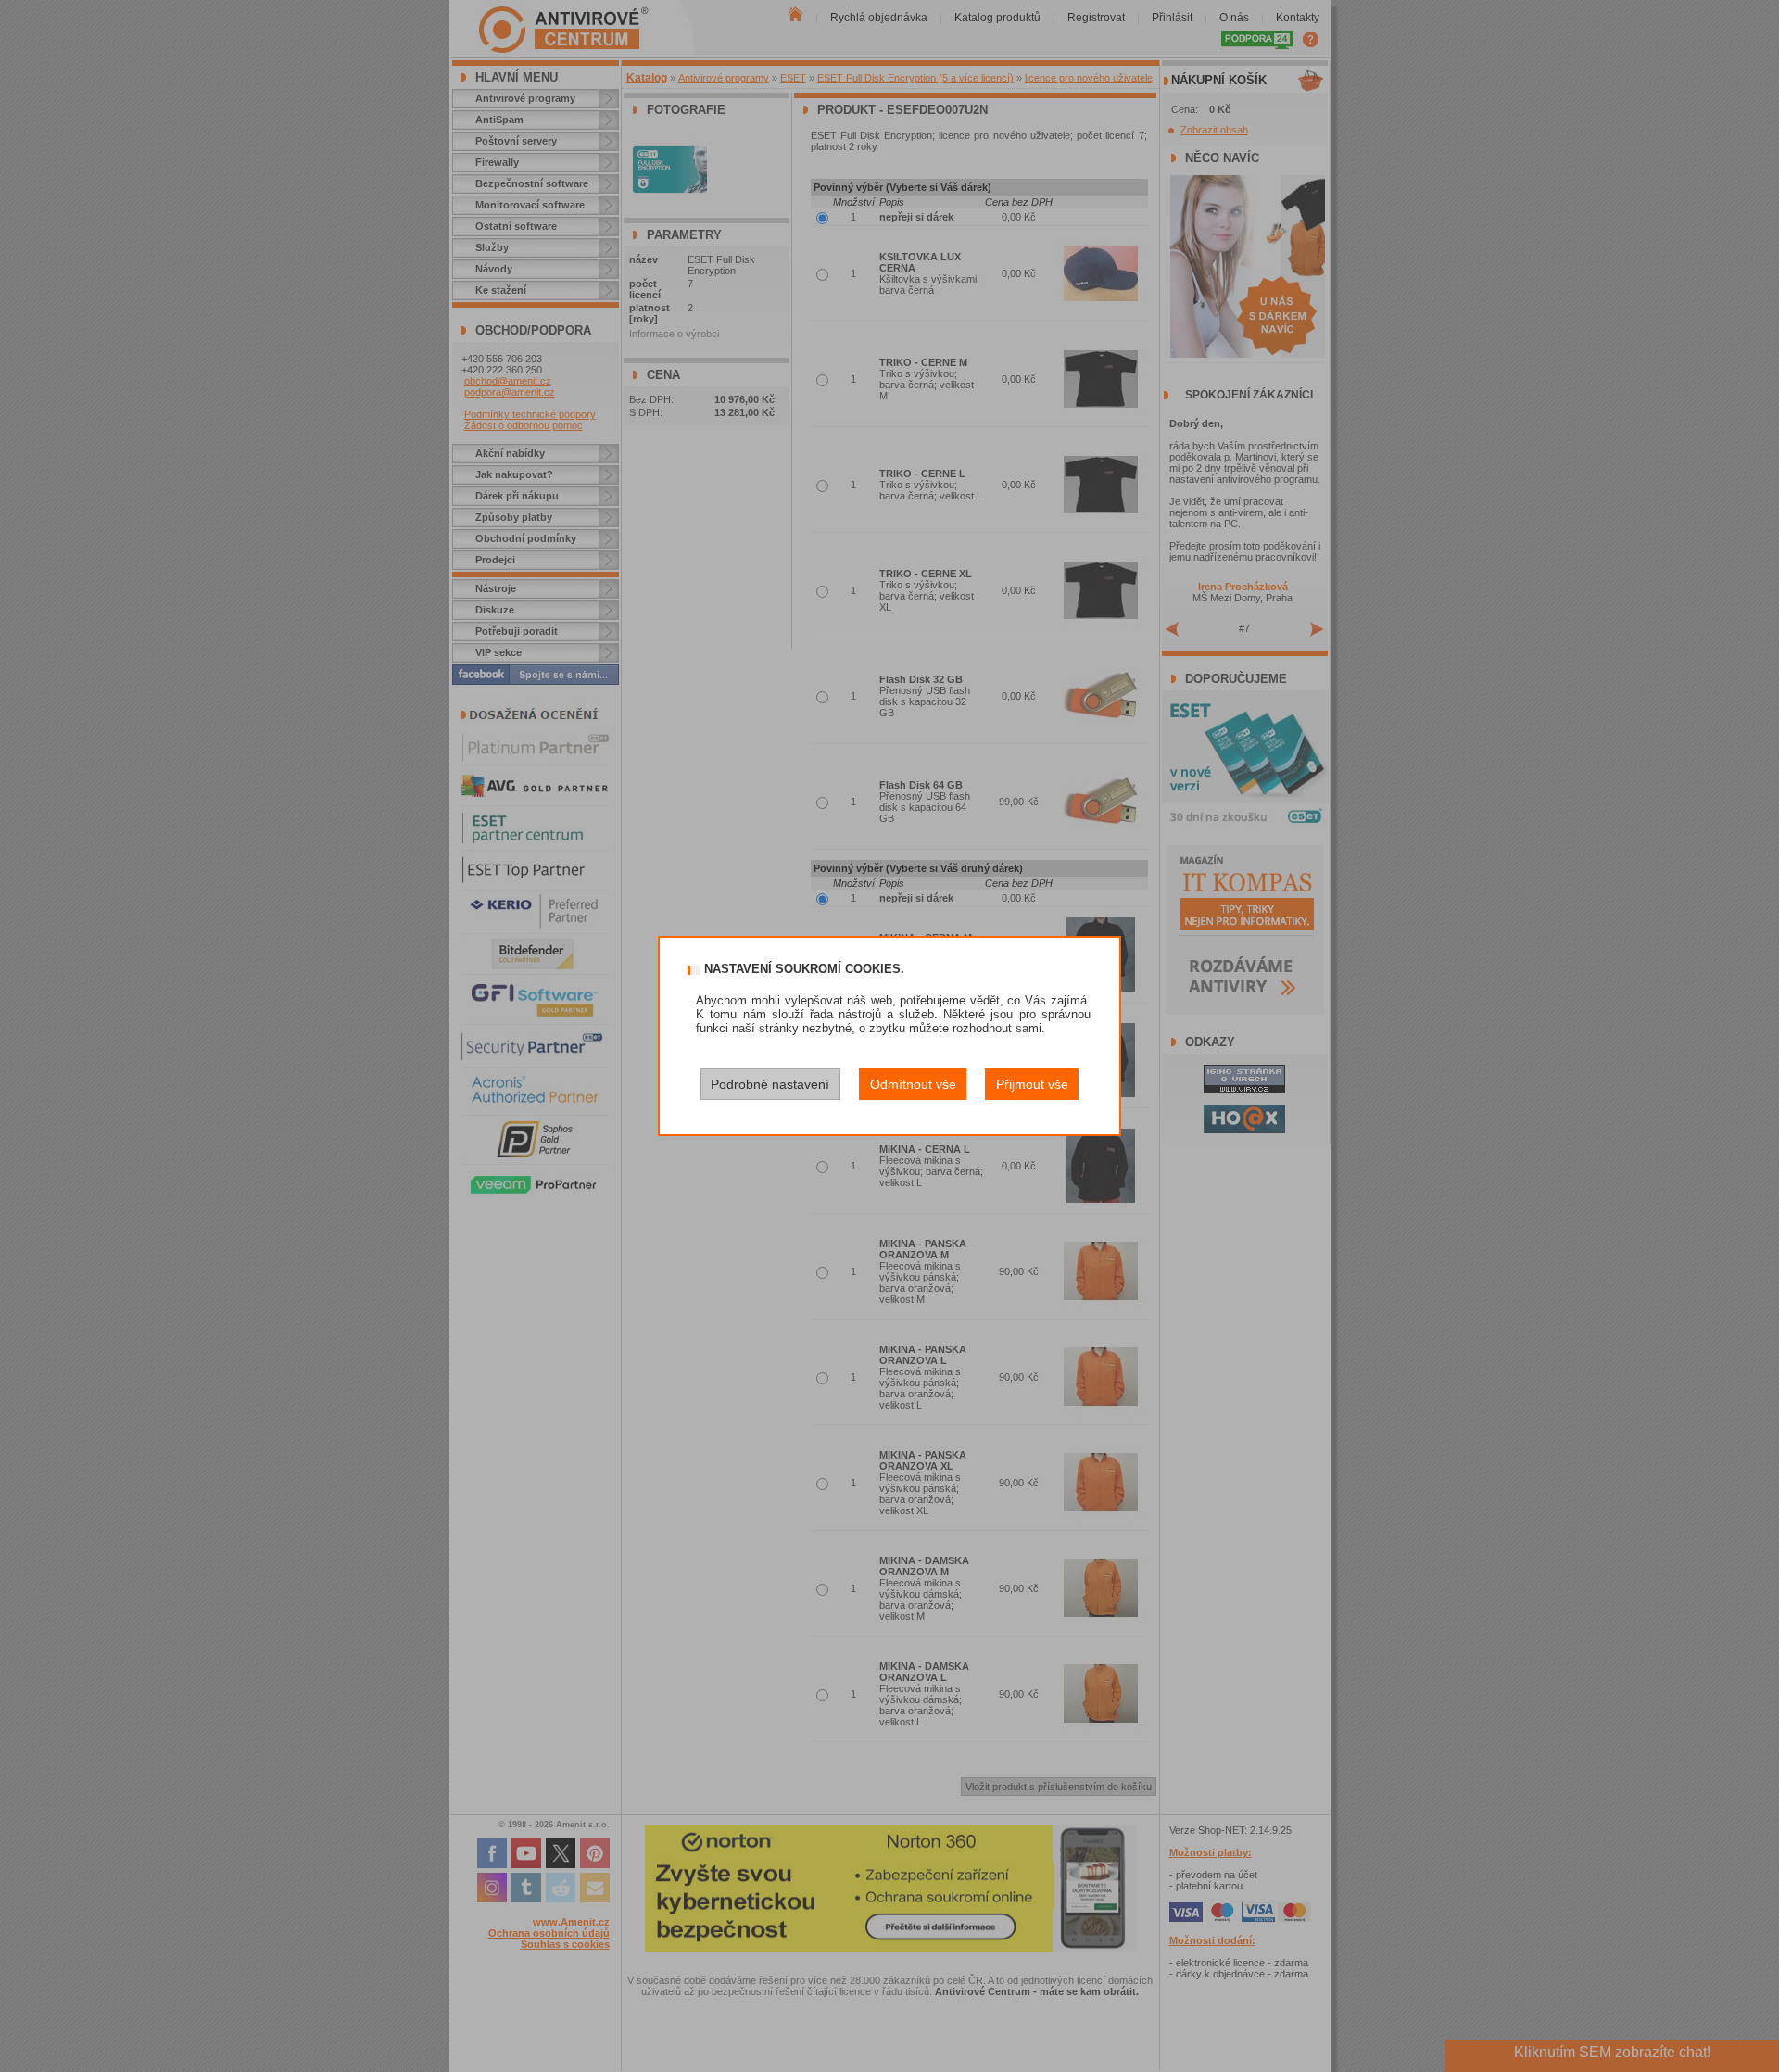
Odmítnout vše (913, 1084)
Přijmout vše (1032, 1084)
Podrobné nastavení (770, 1084)
